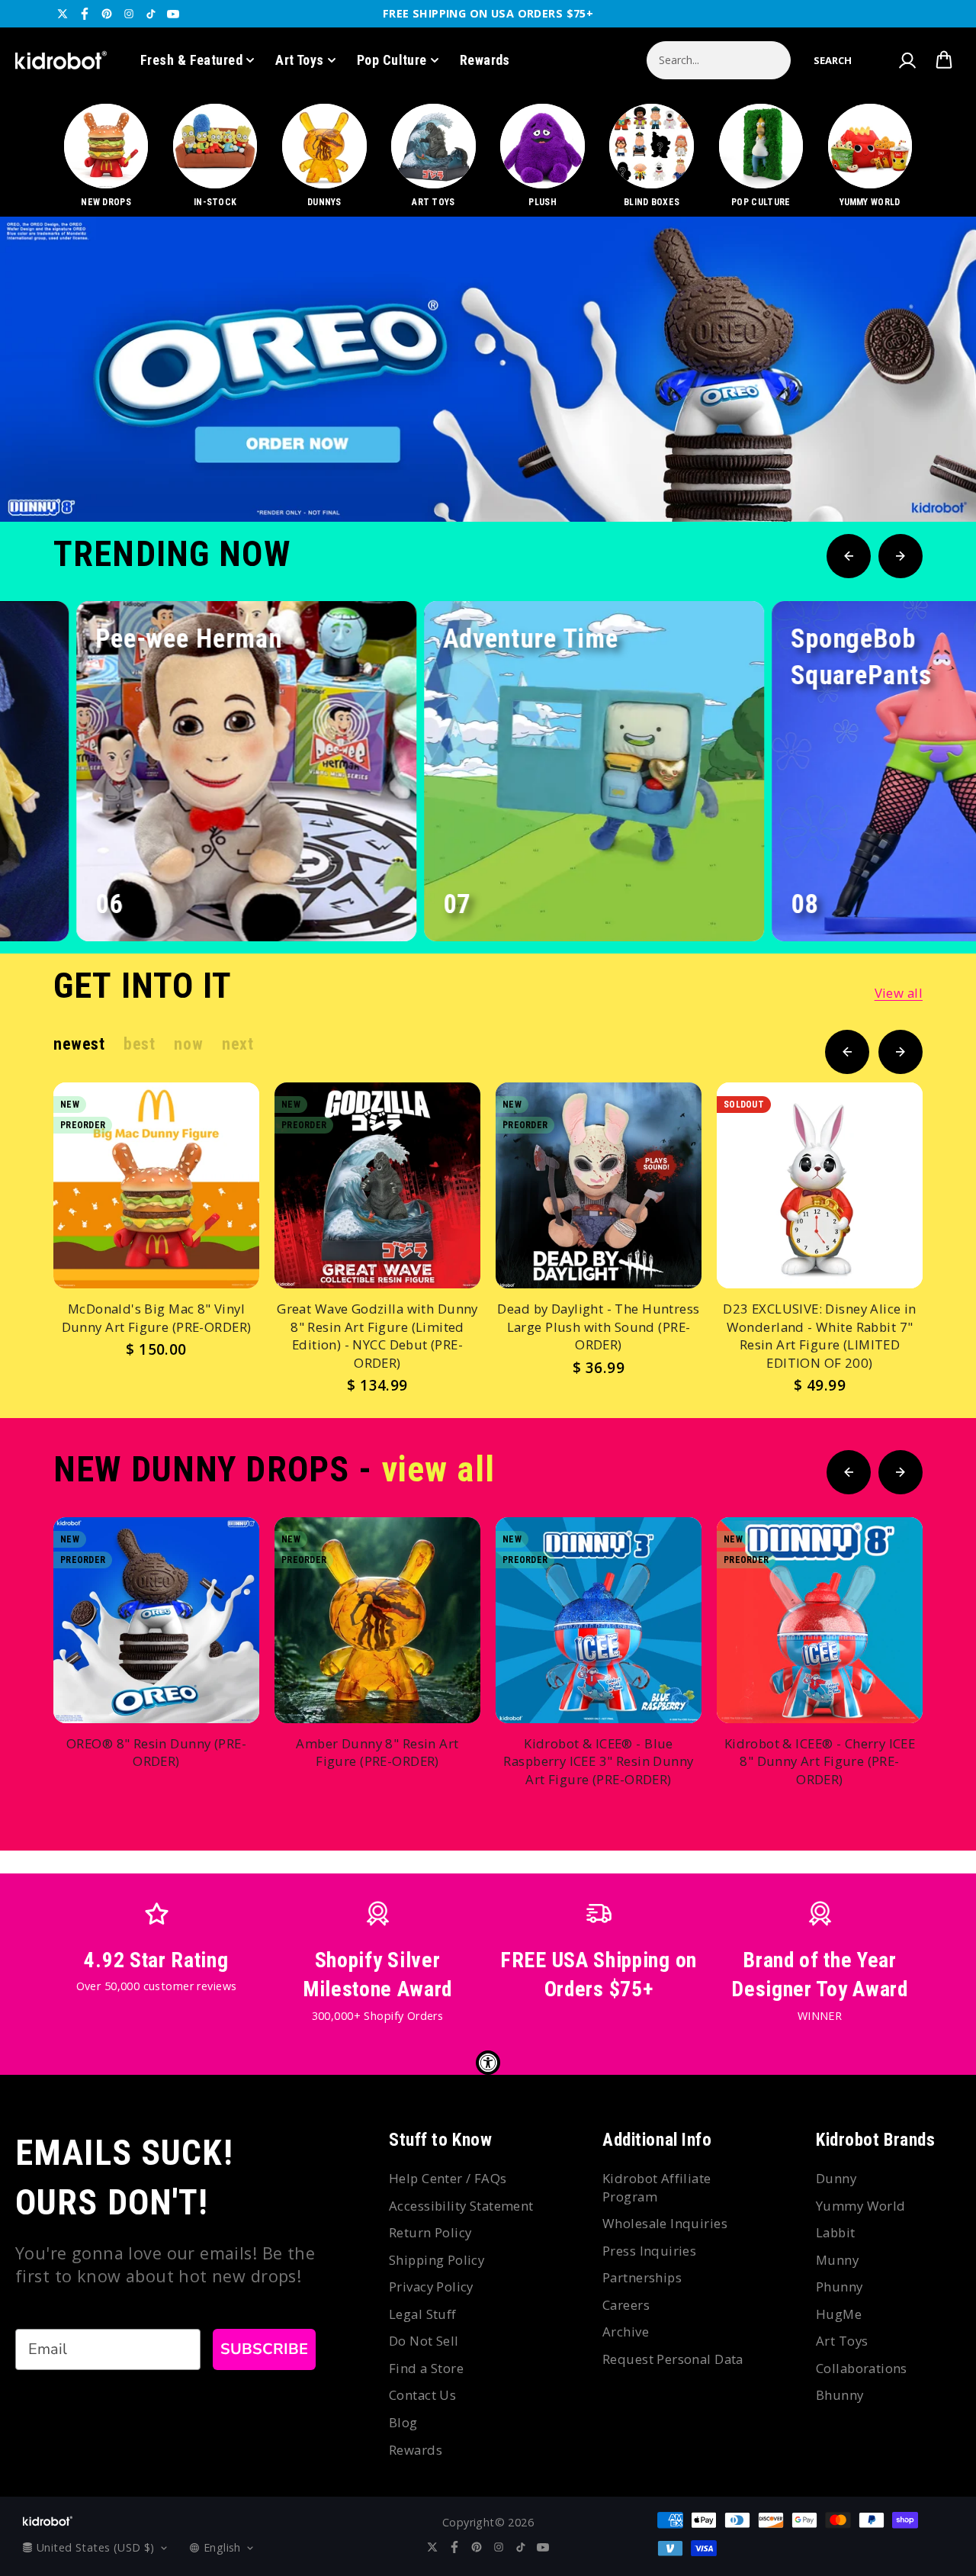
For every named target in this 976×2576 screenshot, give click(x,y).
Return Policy (430, 2232)
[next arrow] (925, 471)
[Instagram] (129, 14)
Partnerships (642, 2277)
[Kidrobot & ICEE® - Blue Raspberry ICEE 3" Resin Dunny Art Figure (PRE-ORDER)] (599, 1620)
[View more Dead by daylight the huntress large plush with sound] (488, 369)
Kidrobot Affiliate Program (657, 2187)
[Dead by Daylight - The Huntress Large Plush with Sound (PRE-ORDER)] (599, 1185)
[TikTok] (151, 14)
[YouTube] (173, 14)
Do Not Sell (424, 2341)
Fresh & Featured (191, 60)
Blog (403, 2422)
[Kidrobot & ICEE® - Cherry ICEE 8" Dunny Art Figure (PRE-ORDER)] (820, 1620)
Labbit (836, 2232)
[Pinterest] (107, 14)
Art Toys (300, 60)
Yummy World (861, 2206)
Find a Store (426, 2368)
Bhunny (840, 2395)
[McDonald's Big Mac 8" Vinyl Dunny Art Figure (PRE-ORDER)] (156, 1185)
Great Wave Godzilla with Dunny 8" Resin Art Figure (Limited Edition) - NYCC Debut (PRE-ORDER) (377, 1336)
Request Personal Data (673, 2359)
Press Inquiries (649, 2251)
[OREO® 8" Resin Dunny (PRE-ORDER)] (156, 1620)
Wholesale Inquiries (665, 2223)
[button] (833, 60)
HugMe (839, 2314)
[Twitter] (63, 14)
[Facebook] (85, 14)
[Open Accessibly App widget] (488, 2063)
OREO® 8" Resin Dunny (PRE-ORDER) (156, 1753)
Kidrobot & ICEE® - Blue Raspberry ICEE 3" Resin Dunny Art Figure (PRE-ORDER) (598, 1761)
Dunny (836, 2178)
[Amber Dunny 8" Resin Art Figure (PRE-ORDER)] (377, 1620)
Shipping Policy (437, 2260)
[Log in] (907, 60)
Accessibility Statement (461, 2206)
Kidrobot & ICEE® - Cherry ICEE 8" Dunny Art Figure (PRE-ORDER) (820, 1761)
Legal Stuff (423, 2314)
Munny (837, 2260)
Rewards (485, 60)
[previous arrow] (876, 471)
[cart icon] (944, 60)
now (188, 1044)
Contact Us (422, 2395)
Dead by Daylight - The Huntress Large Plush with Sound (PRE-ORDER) (598, 1327)
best (139, 1044)
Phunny (840, 2287)
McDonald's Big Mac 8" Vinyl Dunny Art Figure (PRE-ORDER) (157, 1318)
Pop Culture (392, 60)
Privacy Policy (431, 2287)
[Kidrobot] (61, 60)
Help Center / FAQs (448, 2178)
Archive (626, 2332)
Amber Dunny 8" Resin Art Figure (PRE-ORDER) (377, 1753)
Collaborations (862, 2368)
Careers (626, 2305)
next (238, 1044)
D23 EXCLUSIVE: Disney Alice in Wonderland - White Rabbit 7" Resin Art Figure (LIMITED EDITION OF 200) (820, 1336)
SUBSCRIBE (264, 2349)
